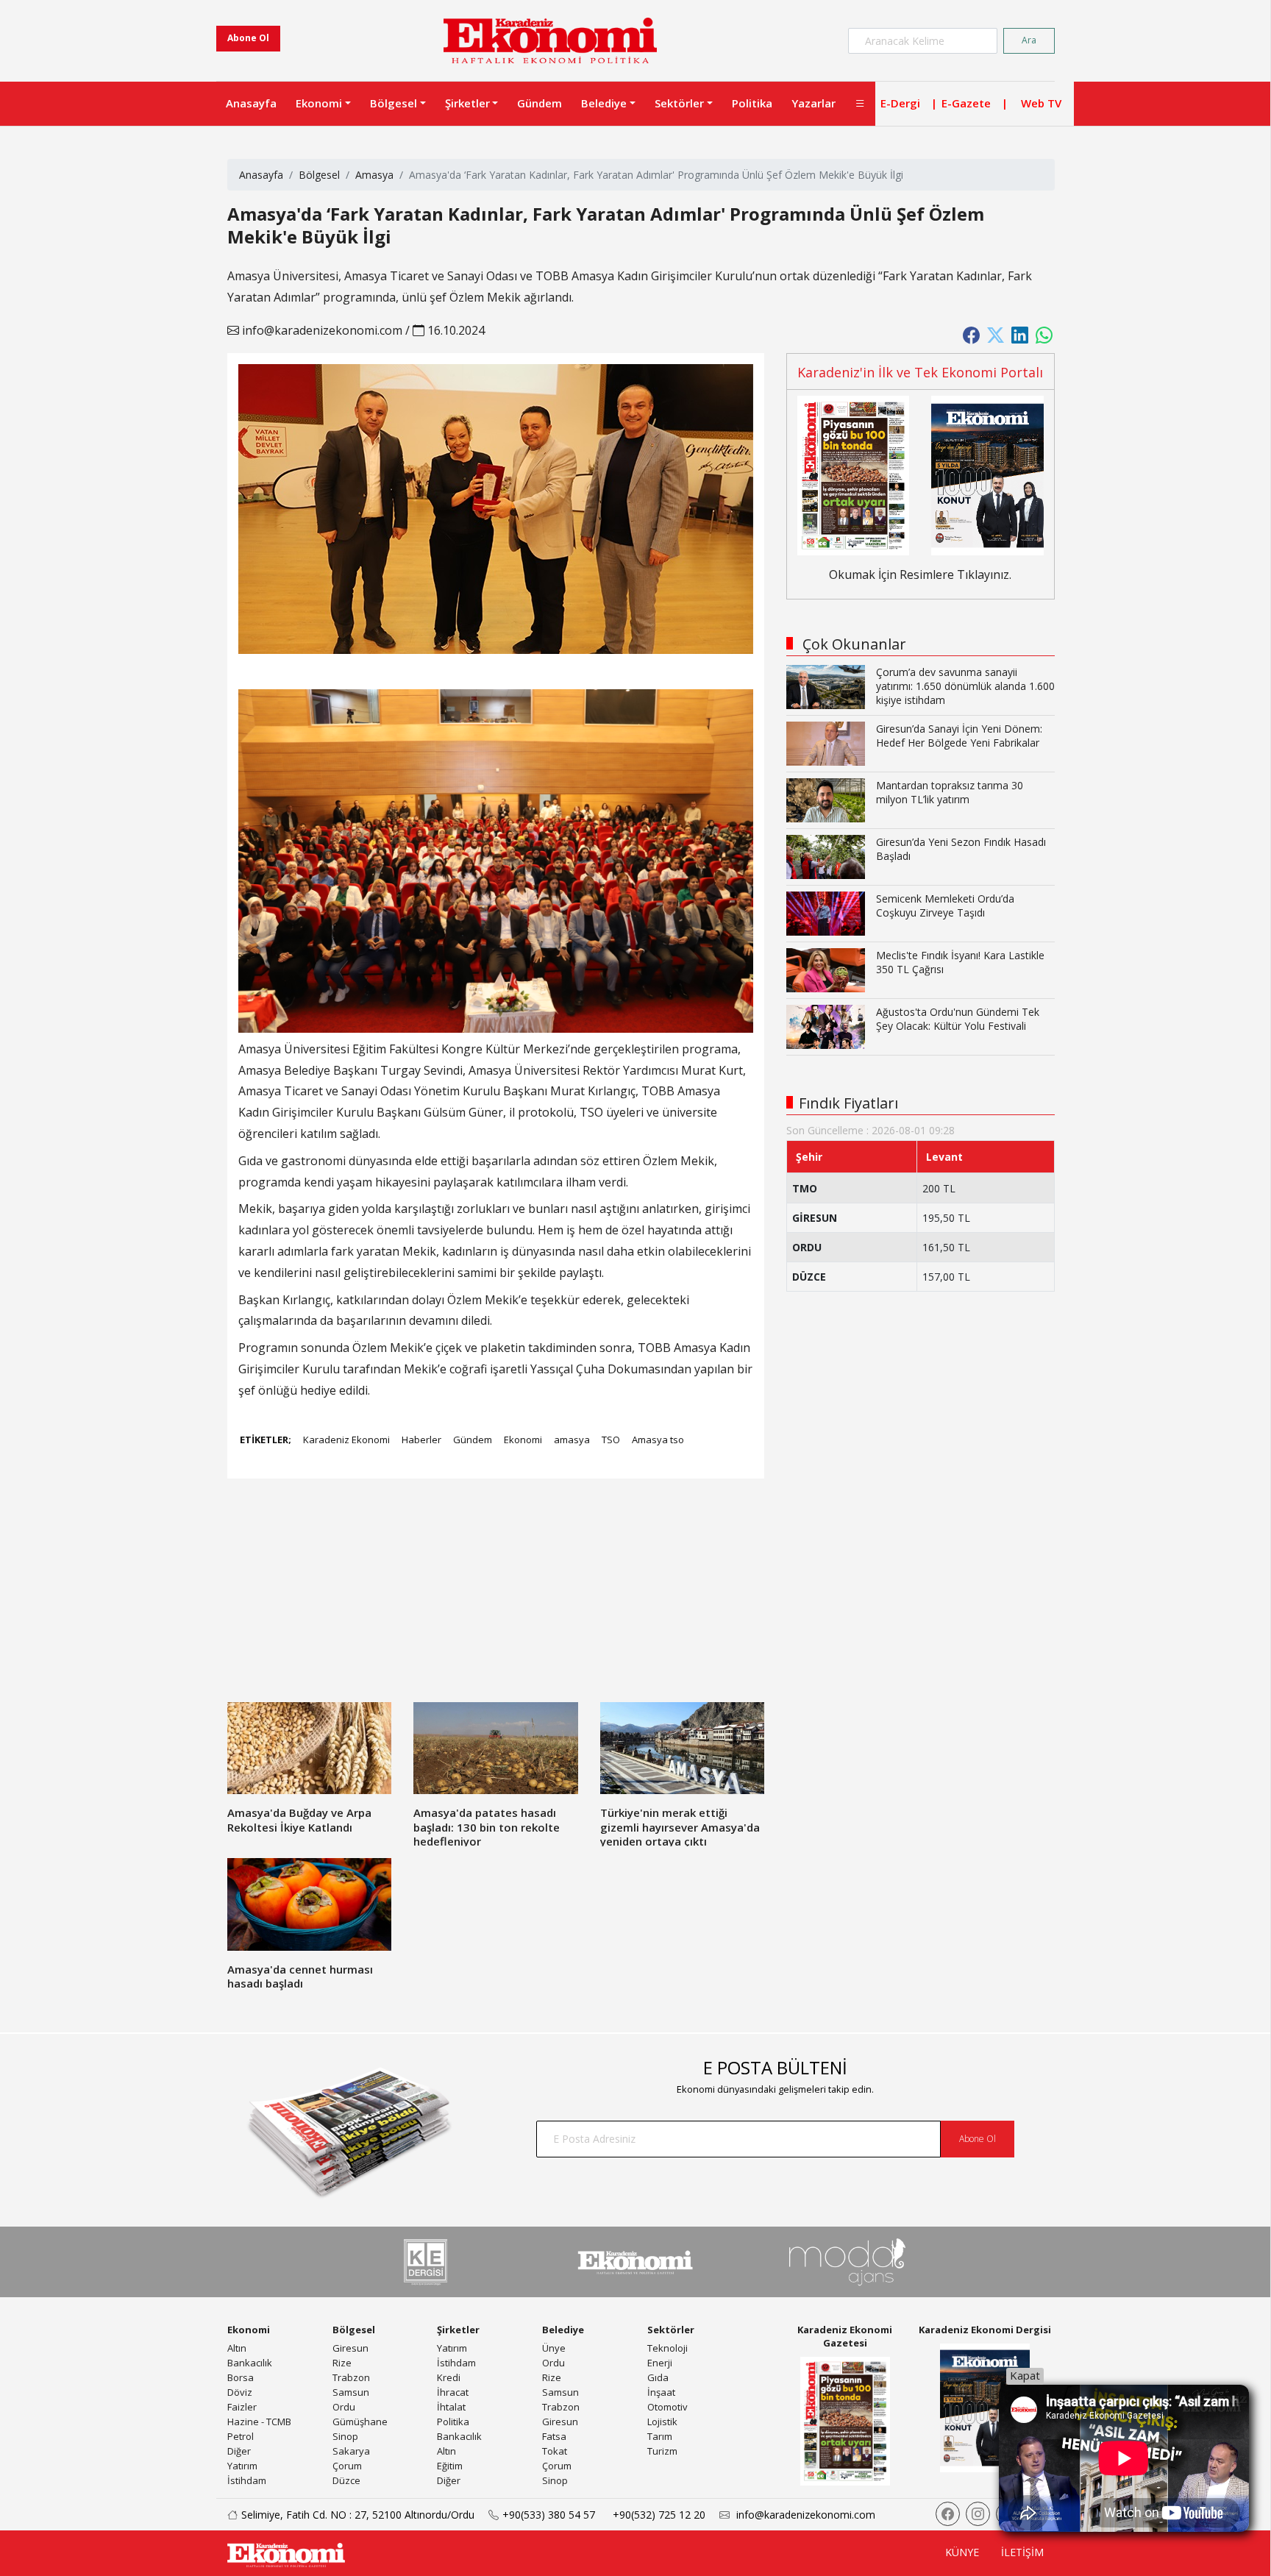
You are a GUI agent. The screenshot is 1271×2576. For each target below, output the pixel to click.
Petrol (241, 2436)
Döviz (240, 2392)
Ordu (344, 2407)
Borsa (241, 2377)
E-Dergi (900, 103)
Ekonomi (523, 1440)
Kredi (449, 2377)
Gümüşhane (360, 2422)
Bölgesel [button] (394, 103)
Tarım (660, 2436)
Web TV (1041, 103)
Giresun (350, 2348)
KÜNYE (962, 2552)
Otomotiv (667, 2407)
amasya (572, 1440)
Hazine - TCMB (259, 2422)
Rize (342, 2363)
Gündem (540, 103)
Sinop (345, 2436)
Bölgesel (319, 175)
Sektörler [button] (679, 103)
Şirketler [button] (467, 103)
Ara (1029, 40)
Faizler (242, 2407)
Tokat (555, 2451)
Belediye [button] (604, 103)
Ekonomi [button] (319, 103)
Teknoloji (667, 2348)
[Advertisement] (496, 1599)
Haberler (421, 1440)
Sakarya (351, 2451)
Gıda (658, 2377)
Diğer (239, 2451)
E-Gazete (966, 103)
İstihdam (247, 2480)
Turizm (662, 2451)
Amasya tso (658, 1440)
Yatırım (242, 2466)
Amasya (374, 175)
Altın (237, 2348)
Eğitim (450, 2466)
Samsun (351, 2392)
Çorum (347, 2466)
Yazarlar (813, 103)
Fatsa (554, 2436)
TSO (611, 1440)
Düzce (346, 2480)
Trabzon (351, 2377)
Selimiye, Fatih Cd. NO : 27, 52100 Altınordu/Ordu (358, 2515)
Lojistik (662, 2422)
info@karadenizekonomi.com (321, 330)
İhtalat (451, 2407)
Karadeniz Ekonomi (346, 1440)
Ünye (554, 2348)
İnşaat (661, 2392)
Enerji (660, 2363)
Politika (752, 103)
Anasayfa (251, 103)
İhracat (453, 2392)
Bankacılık (250, 2363)
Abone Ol (248, 38)
